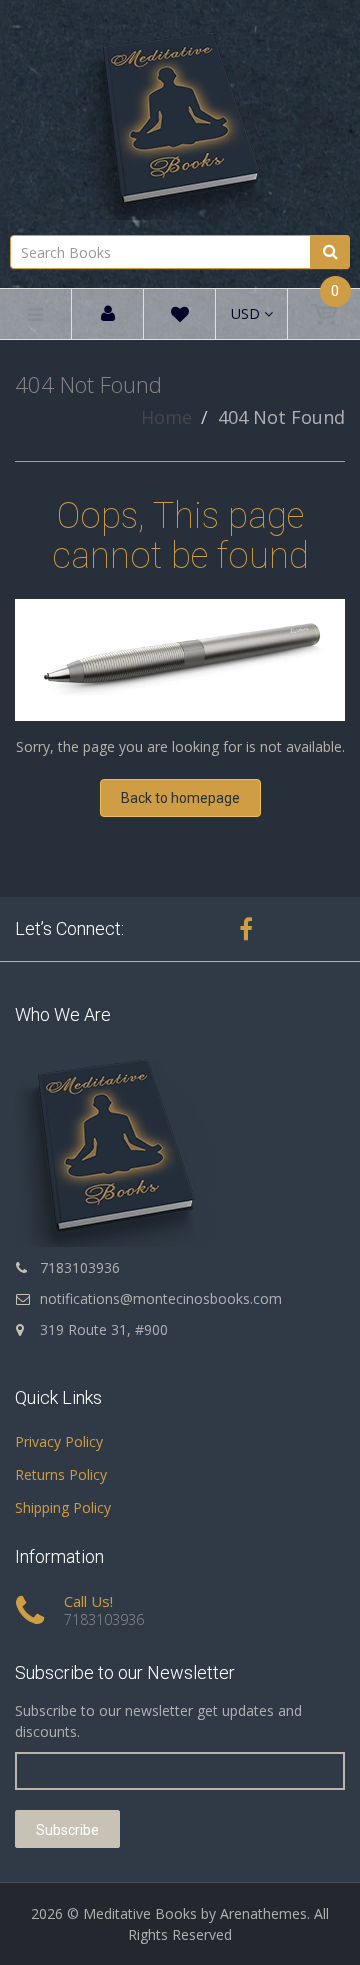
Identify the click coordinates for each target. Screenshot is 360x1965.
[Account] (108, 314)
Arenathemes (263, 1913)
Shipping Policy (63, 1507)
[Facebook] (246, 929)
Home (166, 417)
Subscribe (67, 1830)
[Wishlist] (180, 317)
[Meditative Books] (180, 114)
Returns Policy (61, 1474)
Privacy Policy (59, 1441)
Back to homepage (180, 798)
